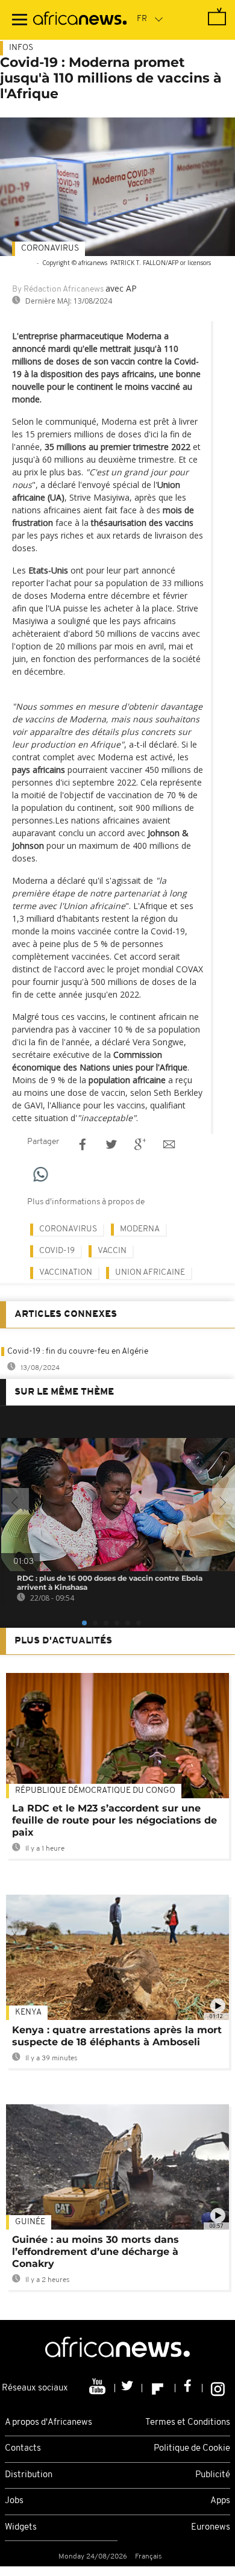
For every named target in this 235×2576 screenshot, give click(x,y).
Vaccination (66, 1273)
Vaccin (112, 1251)
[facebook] (189, 2388)
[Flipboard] (159, 2388)
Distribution (29, 2475)
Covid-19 (57, 1251)
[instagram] (218, 2388)
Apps (220, 2501)
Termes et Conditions (188, 2423)
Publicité (213, 2475)
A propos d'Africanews (49, 2423)
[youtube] (99, 2388)
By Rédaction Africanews (58, 289)
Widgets (21, 2528)
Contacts (23, 2449)
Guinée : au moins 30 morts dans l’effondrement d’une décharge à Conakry (96, 2252)
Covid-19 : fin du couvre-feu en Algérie (78, 1352)
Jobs (14, 2501)
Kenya (28, 2012)
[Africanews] (80, 20)
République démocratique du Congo (95, 1791)
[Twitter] (129, 2388)
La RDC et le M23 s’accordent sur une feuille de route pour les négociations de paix (114, 1820)
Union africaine (150, 1273)
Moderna (140, 1229)
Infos (21, 48)
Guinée (30, 2222)
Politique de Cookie (192, 2449)
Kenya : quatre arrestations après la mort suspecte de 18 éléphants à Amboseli (117, 2036)
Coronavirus (50, 249)
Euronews (211, 2528)
